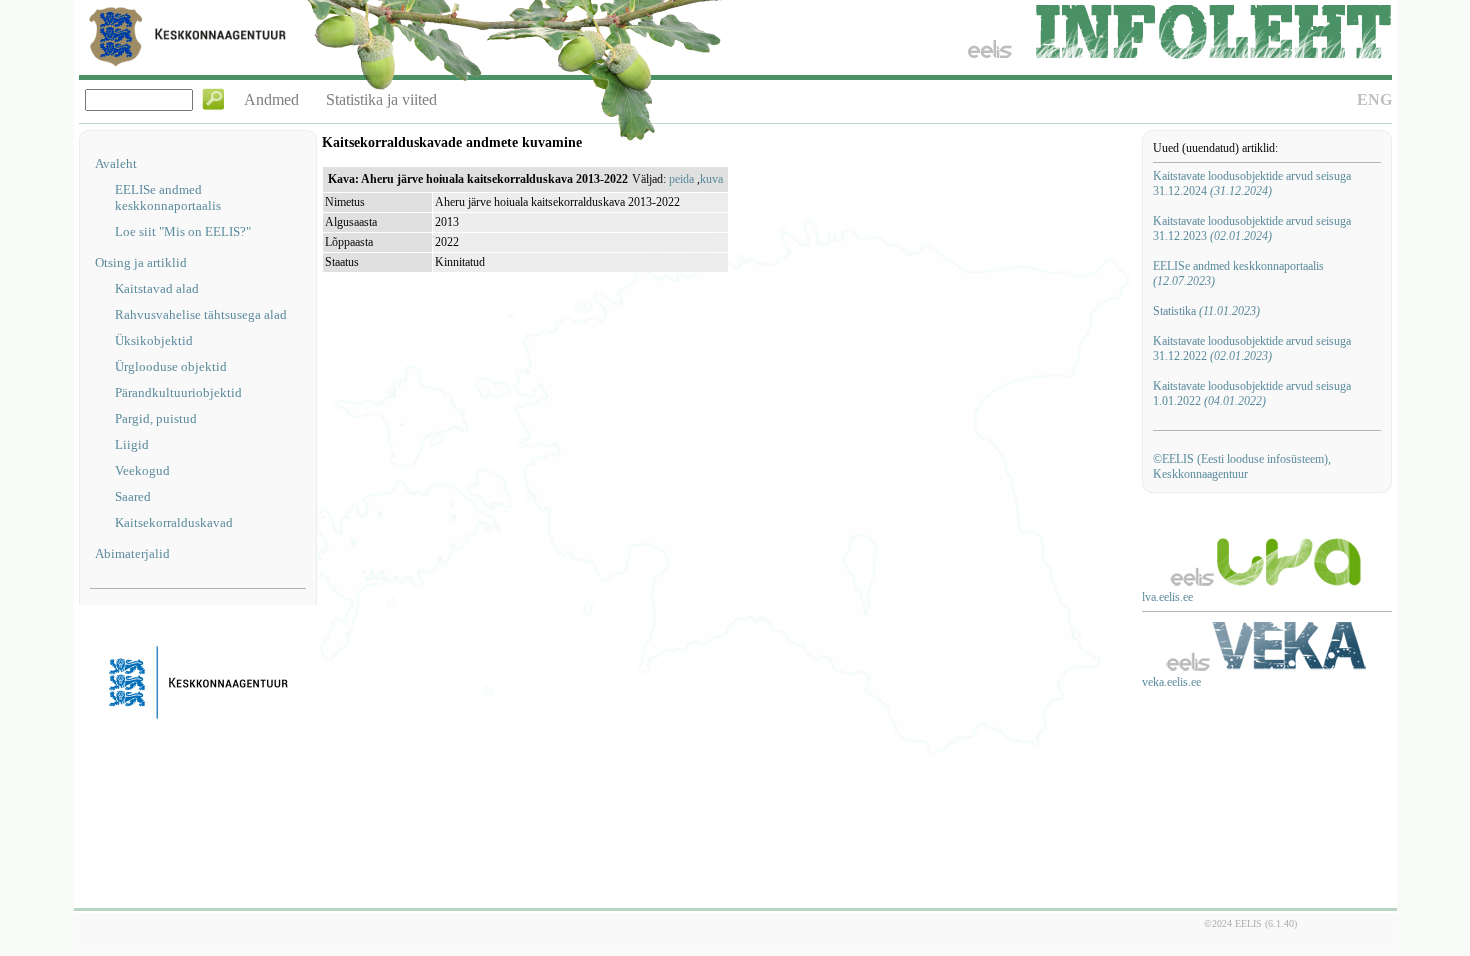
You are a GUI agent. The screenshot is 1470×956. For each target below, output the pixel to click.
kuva (711, 179)
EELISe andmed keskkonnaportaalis (168, 197)
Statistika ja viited (381, 99)
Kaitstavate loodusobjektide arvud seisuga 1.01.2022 (1252, 393)
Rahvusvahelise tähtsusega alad (201, 314)
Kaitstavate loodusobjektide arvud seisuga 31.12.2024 (1252, 183)
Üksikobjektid (154, 340)
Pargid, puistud (156, 418)
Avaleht (116, 163)
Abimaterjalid (132, 553)
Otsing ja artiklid (141, 262)
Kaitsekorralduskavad (174, 522)
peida (681, 179)
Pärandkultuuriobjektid (178, 392)
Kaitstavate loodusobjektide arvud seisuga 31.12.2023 (1252, 228)
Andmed (271, 99)
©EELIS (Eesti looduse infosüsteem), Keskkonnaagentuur (1242, 466)
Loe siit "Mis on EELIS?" (183, 231)
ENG (1374, 99)
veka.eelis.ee (1171, 682)
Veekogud (142, 470)
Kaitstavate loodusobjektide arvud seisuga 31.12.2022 (1252, 348)
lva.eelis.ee (1167, 597)
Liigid (132, 444)
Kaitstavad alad (157, 288)
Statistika (1206, 311)
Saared (133, 496)
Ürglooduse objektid (171, 366)
